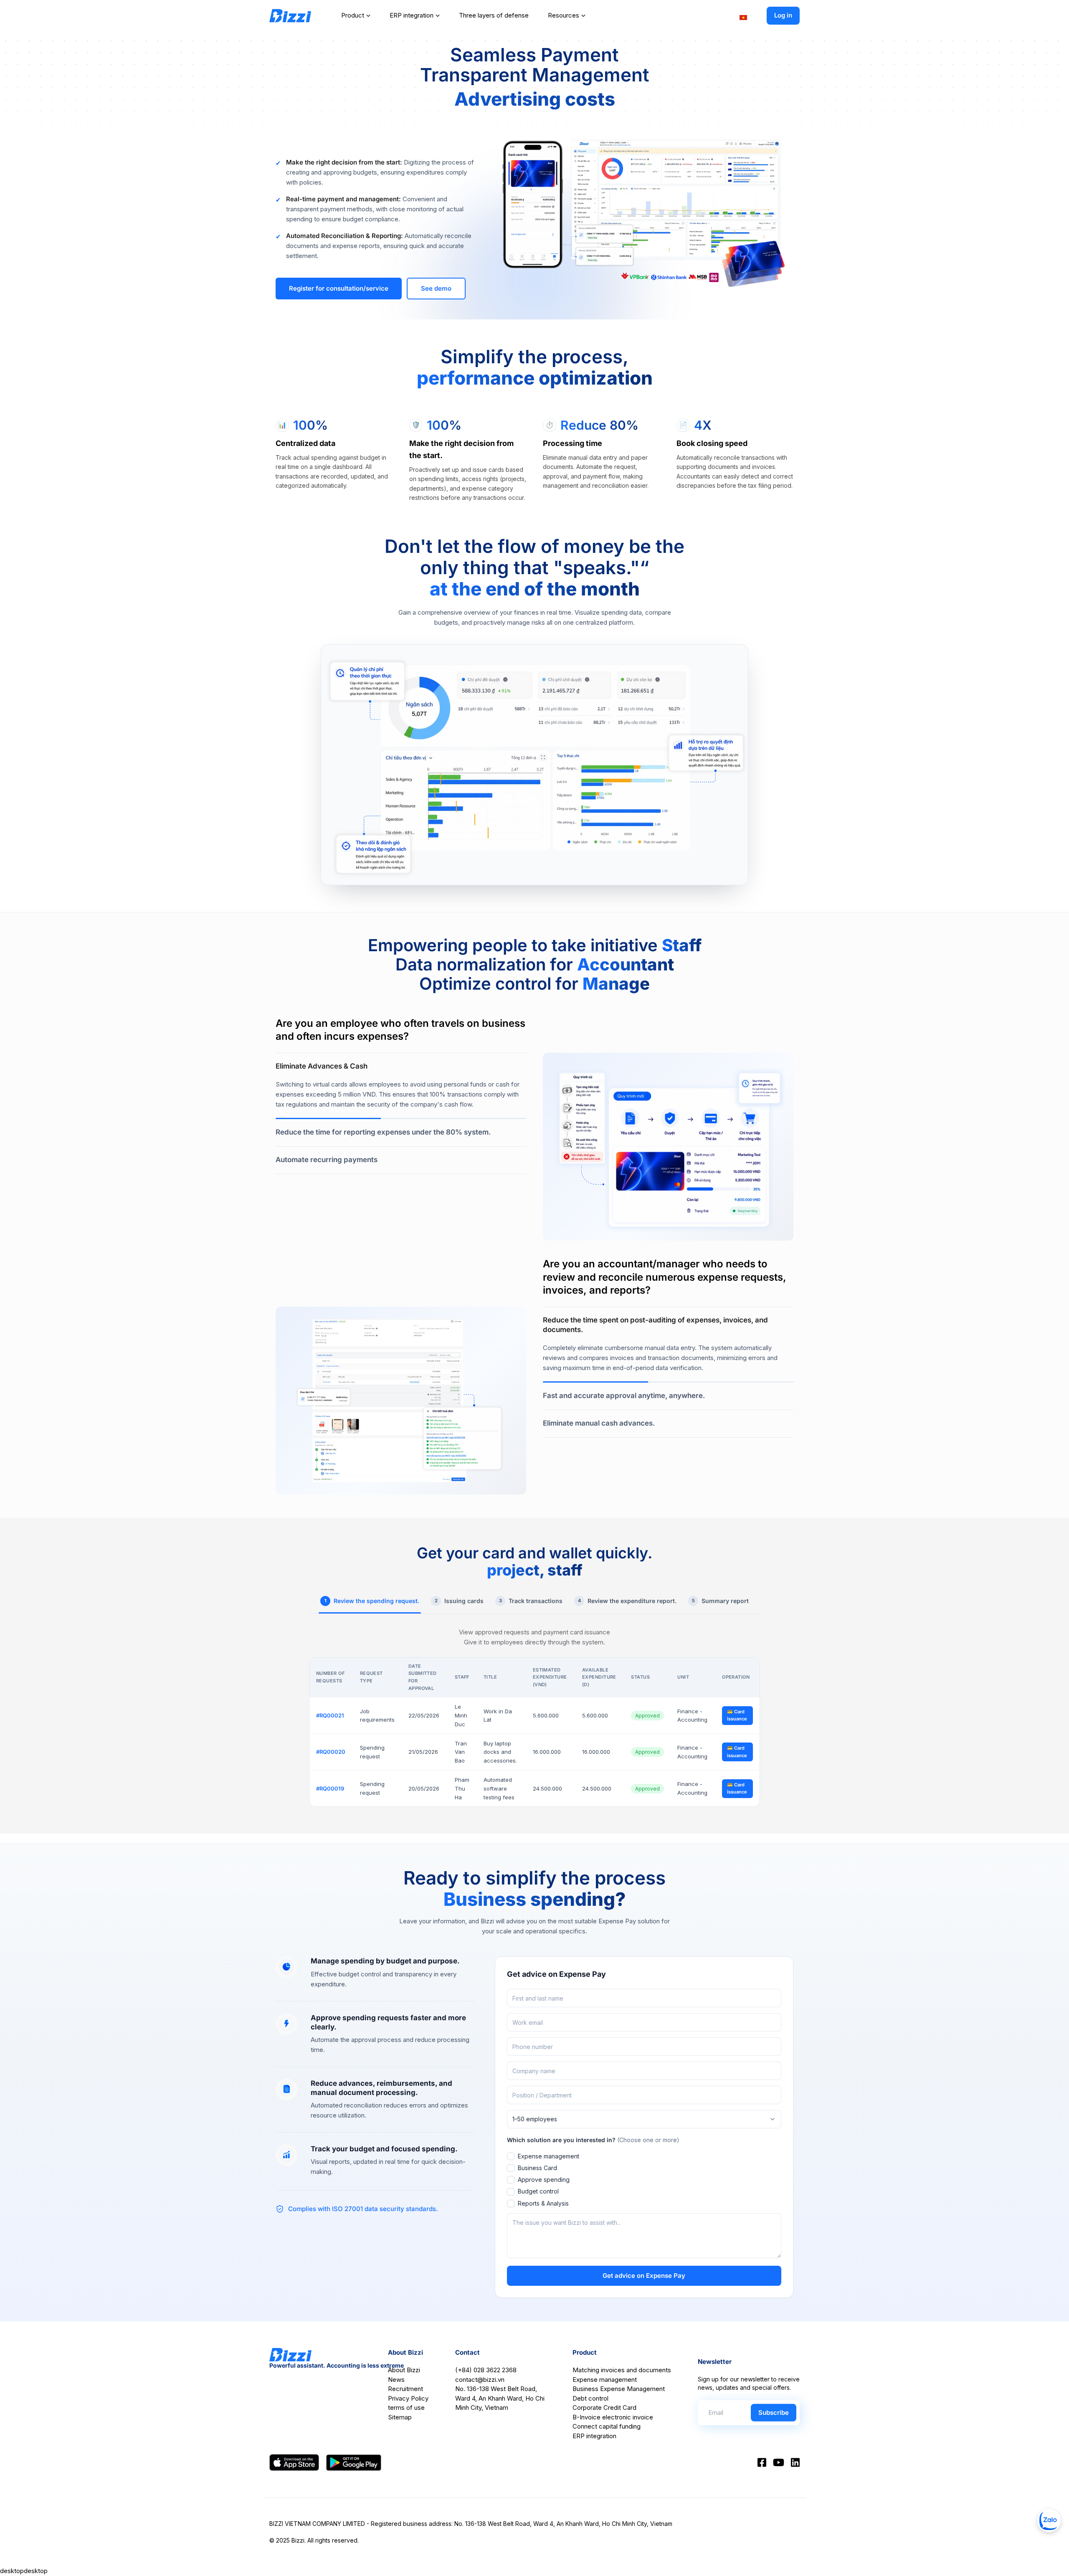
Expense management (548, 2156)
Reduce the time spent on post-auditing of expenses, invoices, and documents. (655, 1325)
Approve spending (544, 2180)
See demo (436, 288)
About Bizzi (404, 2370)
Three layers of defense (494, 15)
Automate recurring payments (327, 1160)
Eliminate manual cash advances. (599, 1423)
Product (353, 15)
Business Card (537, 2168)
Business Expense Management (619, 2389)
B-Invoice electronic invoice (613, 2417)
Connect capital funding (607, 2426)
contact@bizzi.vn (480, 2380)
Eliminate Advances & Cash (322, 1066)
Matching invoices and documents (622, 2370)
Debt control (590, 2398)
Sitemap (400, 2417)
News (396, 2380)
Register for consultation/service (339, 288)
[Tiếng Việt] (743, 17)
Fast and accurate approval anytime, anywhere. (624, 1396)
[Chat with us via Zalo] (1049, 2520)
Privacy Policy (408, 2398)
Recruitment (405, 2389)
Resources (564, 15)
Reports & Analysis (543, 2203)
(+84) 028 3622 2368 (486, 2370)
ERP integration (412, 15)
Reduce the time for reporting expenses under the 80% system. (383, 1132)
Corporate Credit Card (604, 2408)
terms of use (406, 2408)
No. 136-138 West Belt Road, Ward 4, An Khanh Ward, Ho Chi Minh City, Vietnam (500, 2398)
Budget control (538, 2191)
